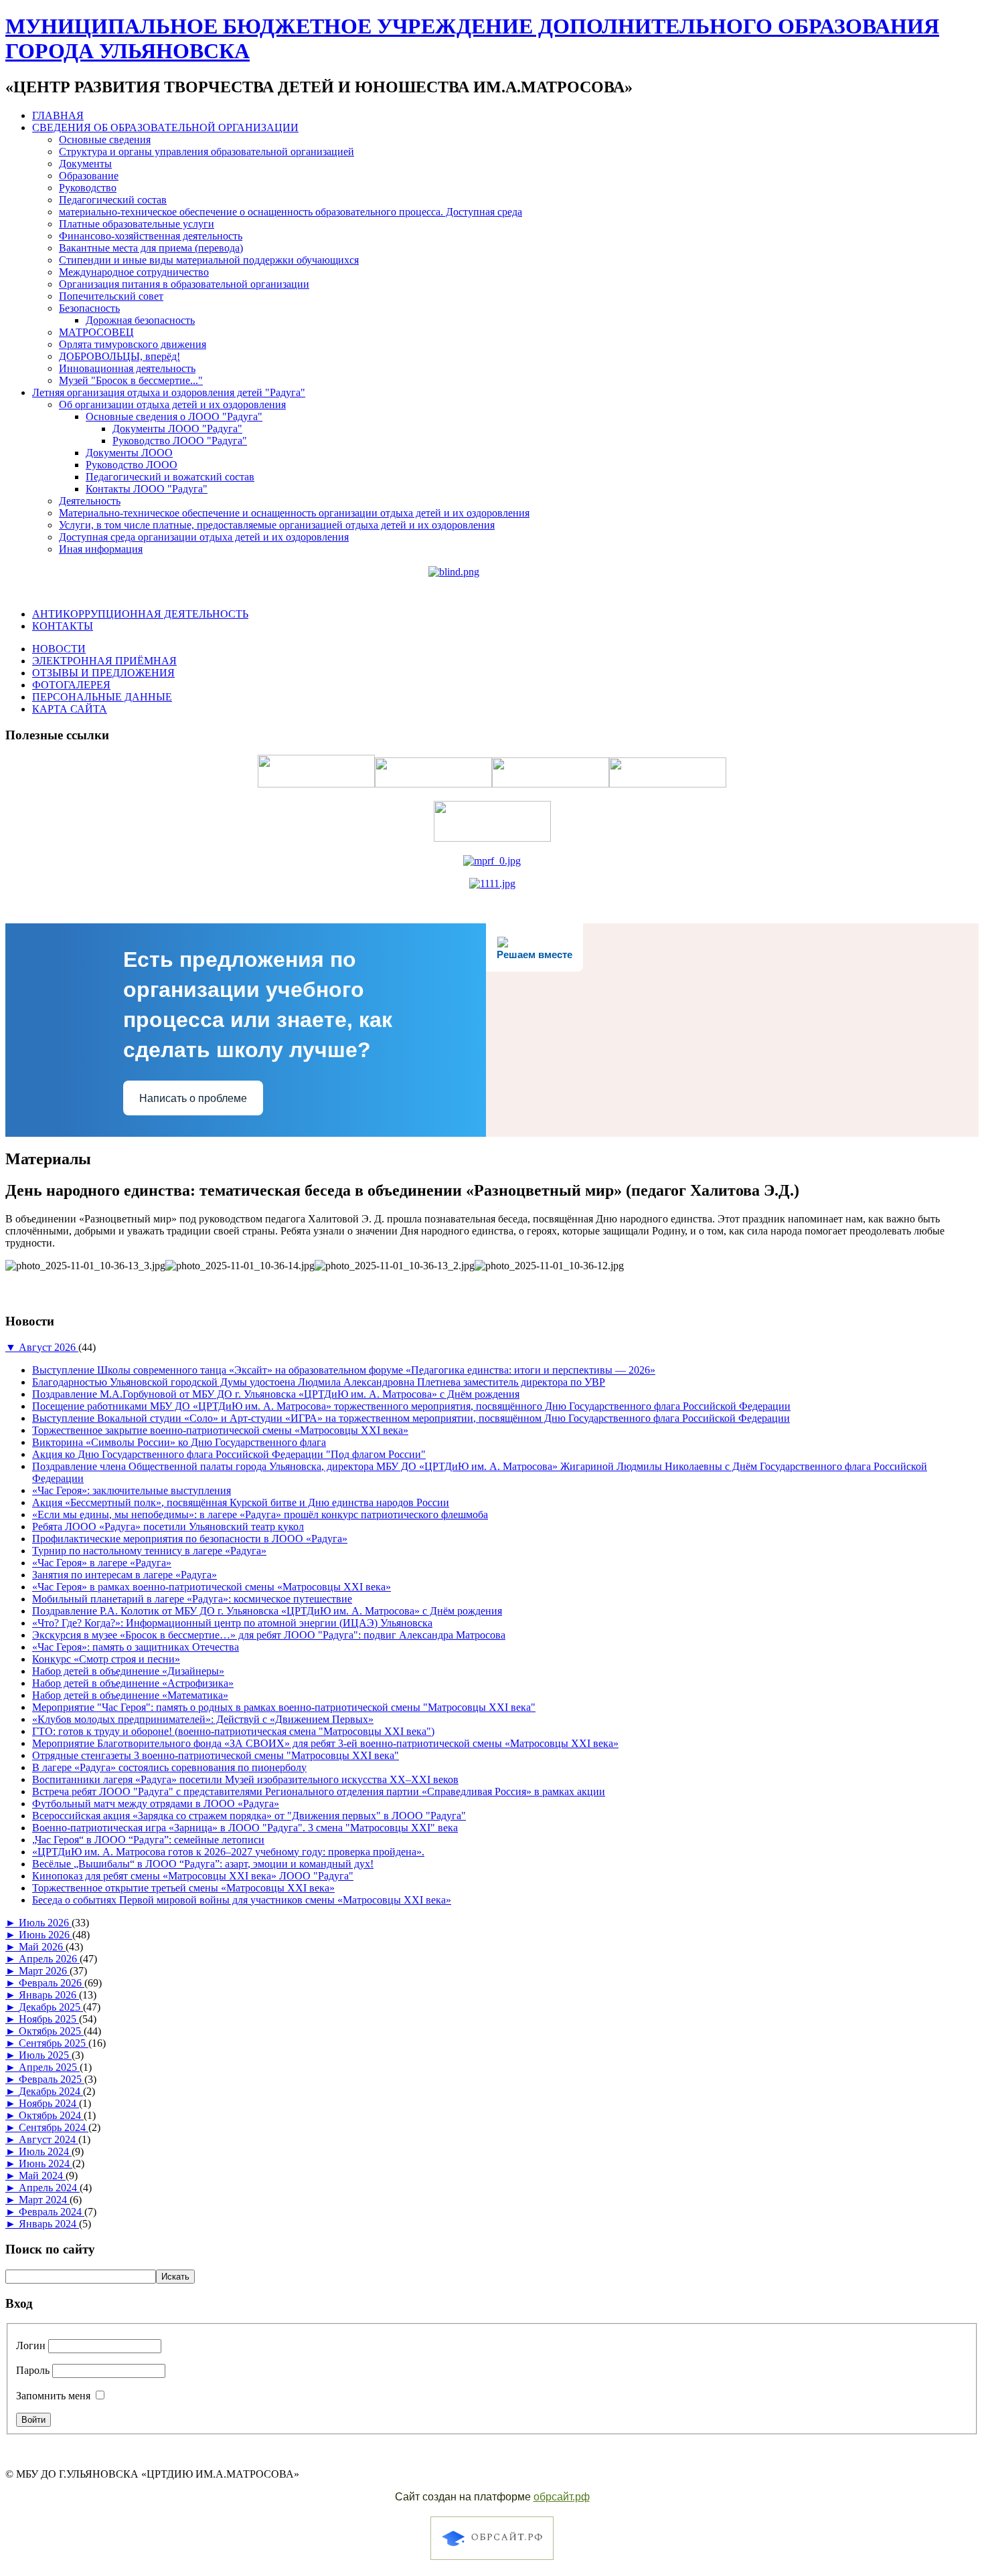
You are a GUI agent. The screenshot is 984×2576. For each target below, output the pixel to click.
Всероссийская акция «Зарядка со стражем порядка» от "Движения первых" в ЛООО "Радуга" (249, 1816)
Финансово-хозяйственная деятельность (151, 236)
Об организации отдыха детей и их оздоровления (172, 404)
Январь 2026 (49, 1995)
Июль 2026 (45, 1923)
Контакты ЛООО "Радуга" (147, 489)
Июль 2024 (45, 2151)
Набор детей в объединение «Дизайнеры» (128, 1671)
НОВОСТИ (59, 649)
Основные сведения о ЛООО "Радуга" (174, 417)
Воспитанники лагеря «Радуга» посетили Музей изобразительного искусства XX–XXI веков (245, 1779)
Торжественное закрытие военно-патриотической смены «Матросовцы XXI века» (220, 1430)
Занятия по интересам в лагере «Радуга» (125, 1575)
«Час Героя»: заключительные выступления (132, 1490)
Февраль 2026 (52, 1983)
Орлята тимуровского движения (133, 344)
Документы (85, 164)
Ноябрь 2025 (49, 2019)
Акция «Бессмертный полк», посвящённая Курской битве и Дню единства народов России (241, 1502)
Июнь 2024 (46, 2164)
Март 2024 (44, 2200)
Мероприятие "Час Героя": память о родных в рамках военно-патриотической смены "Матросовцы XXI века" (284, 1707)
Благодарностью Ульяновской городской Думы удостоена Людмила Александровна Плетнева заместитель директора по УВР (319, 1382)
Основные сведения (105, 140)
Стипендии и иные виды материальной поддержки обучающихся (209, 260)
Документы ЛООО (129, 453)
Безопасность (89, 308)
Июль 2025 (45, 2055)
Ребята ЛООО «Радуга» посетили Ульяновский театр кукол (168, 1527)
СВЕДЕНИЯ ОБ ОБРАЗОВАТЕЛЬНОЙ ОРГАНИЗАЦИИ (165, 127)
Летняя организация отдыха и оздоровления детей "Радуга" (169, 392)
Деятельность (90, 501)
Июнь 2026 (46, 1935)
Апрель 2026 (49, 1959)
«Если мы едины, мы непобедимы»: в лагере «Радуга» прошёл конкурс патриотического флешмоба (260, 1514)
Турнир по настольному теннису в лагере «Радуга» (149, 1551)
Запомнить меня (53, 2396)
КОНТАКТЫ (63, 626)
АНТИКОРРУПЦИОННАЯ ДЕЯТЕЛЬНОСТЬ (140, 614)
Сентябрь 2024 (54, 2127)
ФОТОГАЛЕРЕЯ (71, 685)
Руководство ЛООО (132, 465)
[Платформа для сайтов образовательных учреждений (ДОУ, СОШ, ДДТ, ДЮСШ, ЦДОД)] (492, 2562)
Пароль (33, 2370)
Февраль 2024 (52, 2212)
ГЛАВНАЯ (58, 115)
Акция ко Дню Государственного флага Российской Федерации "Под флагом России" (229, 1454)
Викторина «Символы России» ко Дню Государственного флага (179, 1442)
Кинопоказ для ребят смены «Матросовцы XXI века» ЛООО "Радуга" (193, 1876)
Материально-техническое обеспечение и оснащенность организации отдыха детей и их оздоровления (294, 513)
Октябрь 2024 (51, 2115)
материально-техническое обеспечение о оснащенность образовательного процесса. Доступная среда (291, 212)
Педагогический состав (113, 200)
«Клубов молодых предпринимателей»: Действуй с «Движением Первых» (203, 1719)
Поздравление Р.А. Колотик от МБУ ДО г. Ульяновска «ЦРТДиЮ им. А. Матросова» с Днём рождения (267, 1611)
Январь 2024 (49, 2224)
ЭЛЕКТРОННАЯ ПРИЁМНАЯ (104, 661)
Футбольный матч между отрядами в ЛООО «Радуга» (156, 1804)
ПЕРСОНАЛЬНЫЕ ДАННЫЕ (102, 697)
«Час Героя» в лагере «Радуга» (102, 1563)
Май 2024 (42, 2176)
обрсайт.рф (562, 2497)
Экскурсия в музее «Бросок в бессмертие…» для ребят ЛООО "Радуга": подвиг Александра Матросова (269, 1635)
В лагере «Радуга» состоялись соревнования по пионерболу (169, 1767)
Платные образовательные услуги (137, 224)
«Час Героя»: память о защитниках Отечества (136, 1647)
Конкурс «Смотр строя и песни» (106, 1659)
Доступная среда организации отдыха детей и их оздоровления (204, 537)
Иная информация (101, 549)
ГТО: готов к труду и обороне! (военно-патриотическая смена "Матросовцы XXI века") (233, 1731)
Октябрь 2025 (51, 2031)
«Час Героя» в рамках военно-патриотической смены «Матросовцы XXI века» (212, 1587)
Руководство (88, 188)
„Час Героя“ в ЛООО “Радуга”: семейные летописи (148, 1840)
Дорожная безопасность (140, 320)
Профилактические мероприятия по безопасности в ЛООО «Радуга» (190, 1539)
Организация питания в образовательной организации (184, 284)
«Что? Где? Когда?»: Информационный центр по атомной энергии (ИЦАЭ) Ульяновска (232, 1623)
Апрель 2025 (49, 2067)
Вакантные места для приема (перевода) (151, 248)
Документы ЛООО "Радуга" (177, 429)
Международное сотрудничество (134, 272)
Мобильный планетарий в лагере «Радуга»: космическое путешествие (192, 1599)
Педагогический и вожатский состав (170, 477)
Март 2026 (44, 1971)
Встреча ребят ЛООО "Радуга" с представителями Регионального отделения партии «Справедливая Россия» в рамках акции (319, 1791)
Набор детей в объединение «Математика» (130, 1695)
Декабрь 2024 (51, 2091)
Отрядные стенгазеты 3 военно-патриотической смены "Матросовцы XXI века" (216, 1755)
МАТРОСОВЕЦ (96, 332)
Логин (31, 2345)
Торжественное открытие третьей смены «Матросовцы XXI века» (183, 1888)
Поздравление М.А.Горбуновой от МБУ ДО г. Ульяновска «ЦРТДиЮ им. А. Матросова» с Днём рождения (276, 1394)
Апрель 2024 (49, 2188)
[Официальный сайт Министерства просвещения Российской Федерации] (492, 861)
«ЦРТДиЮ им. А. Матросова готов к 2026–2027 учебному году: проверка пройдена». (228, 1852)
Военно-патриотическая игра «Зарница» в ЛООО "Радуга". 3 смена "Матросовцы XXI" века (245, 1828)
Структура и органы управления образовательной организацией (207, 152)
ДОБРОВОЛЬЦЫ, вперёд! (119, 356)
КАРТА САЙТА (70, 709)
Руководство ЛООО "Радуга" (180, 441)
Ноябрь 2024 (49, 2103)
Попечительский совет (111, 296)
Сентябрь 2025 (54, 2043)
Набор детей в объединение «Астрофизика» (133, 1683)
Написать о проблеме (193, 1098)
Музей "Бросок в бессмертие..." (131, 380)
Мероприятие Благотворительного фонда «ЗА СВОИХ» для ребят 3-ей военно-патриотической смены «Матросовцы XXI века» (325, 1743)
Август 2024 (49, 2139)
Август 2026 (49, 1347)
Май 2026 (42, 1947)
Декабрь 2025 (51, 2007)
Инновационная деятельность (127, 368)
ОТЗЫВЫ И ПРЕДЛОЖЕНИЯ (103, 673)
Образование (89, 176)
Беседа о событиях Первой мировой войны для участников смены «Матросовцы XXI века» (242, 1900)
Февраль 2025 (52, 2079)
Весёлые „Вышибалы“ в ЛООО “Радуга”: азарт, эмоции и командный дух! (203, 1864)
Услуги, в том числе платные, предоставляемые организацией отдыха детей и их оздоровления (277, 525)
